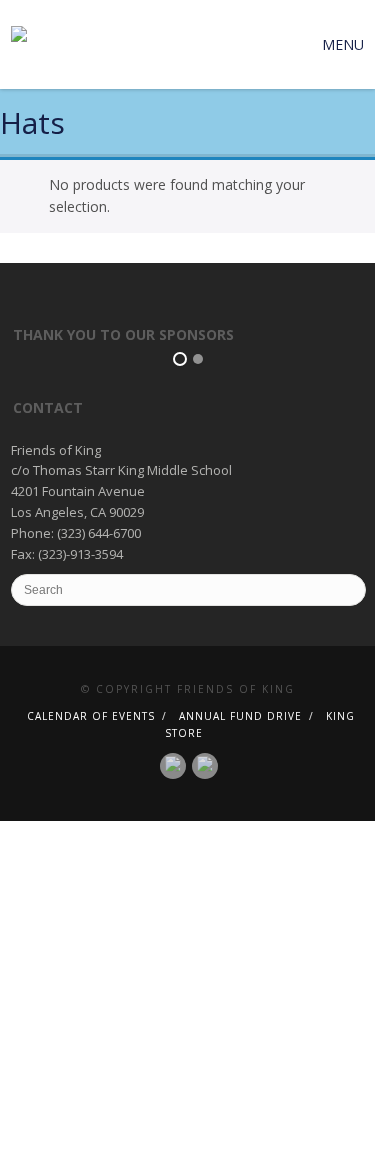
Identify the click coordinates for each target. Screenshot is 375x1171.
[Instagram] (205, 764)
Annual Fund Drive (240, 716)
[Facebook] (173, 764)
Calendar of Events (91, 716)
